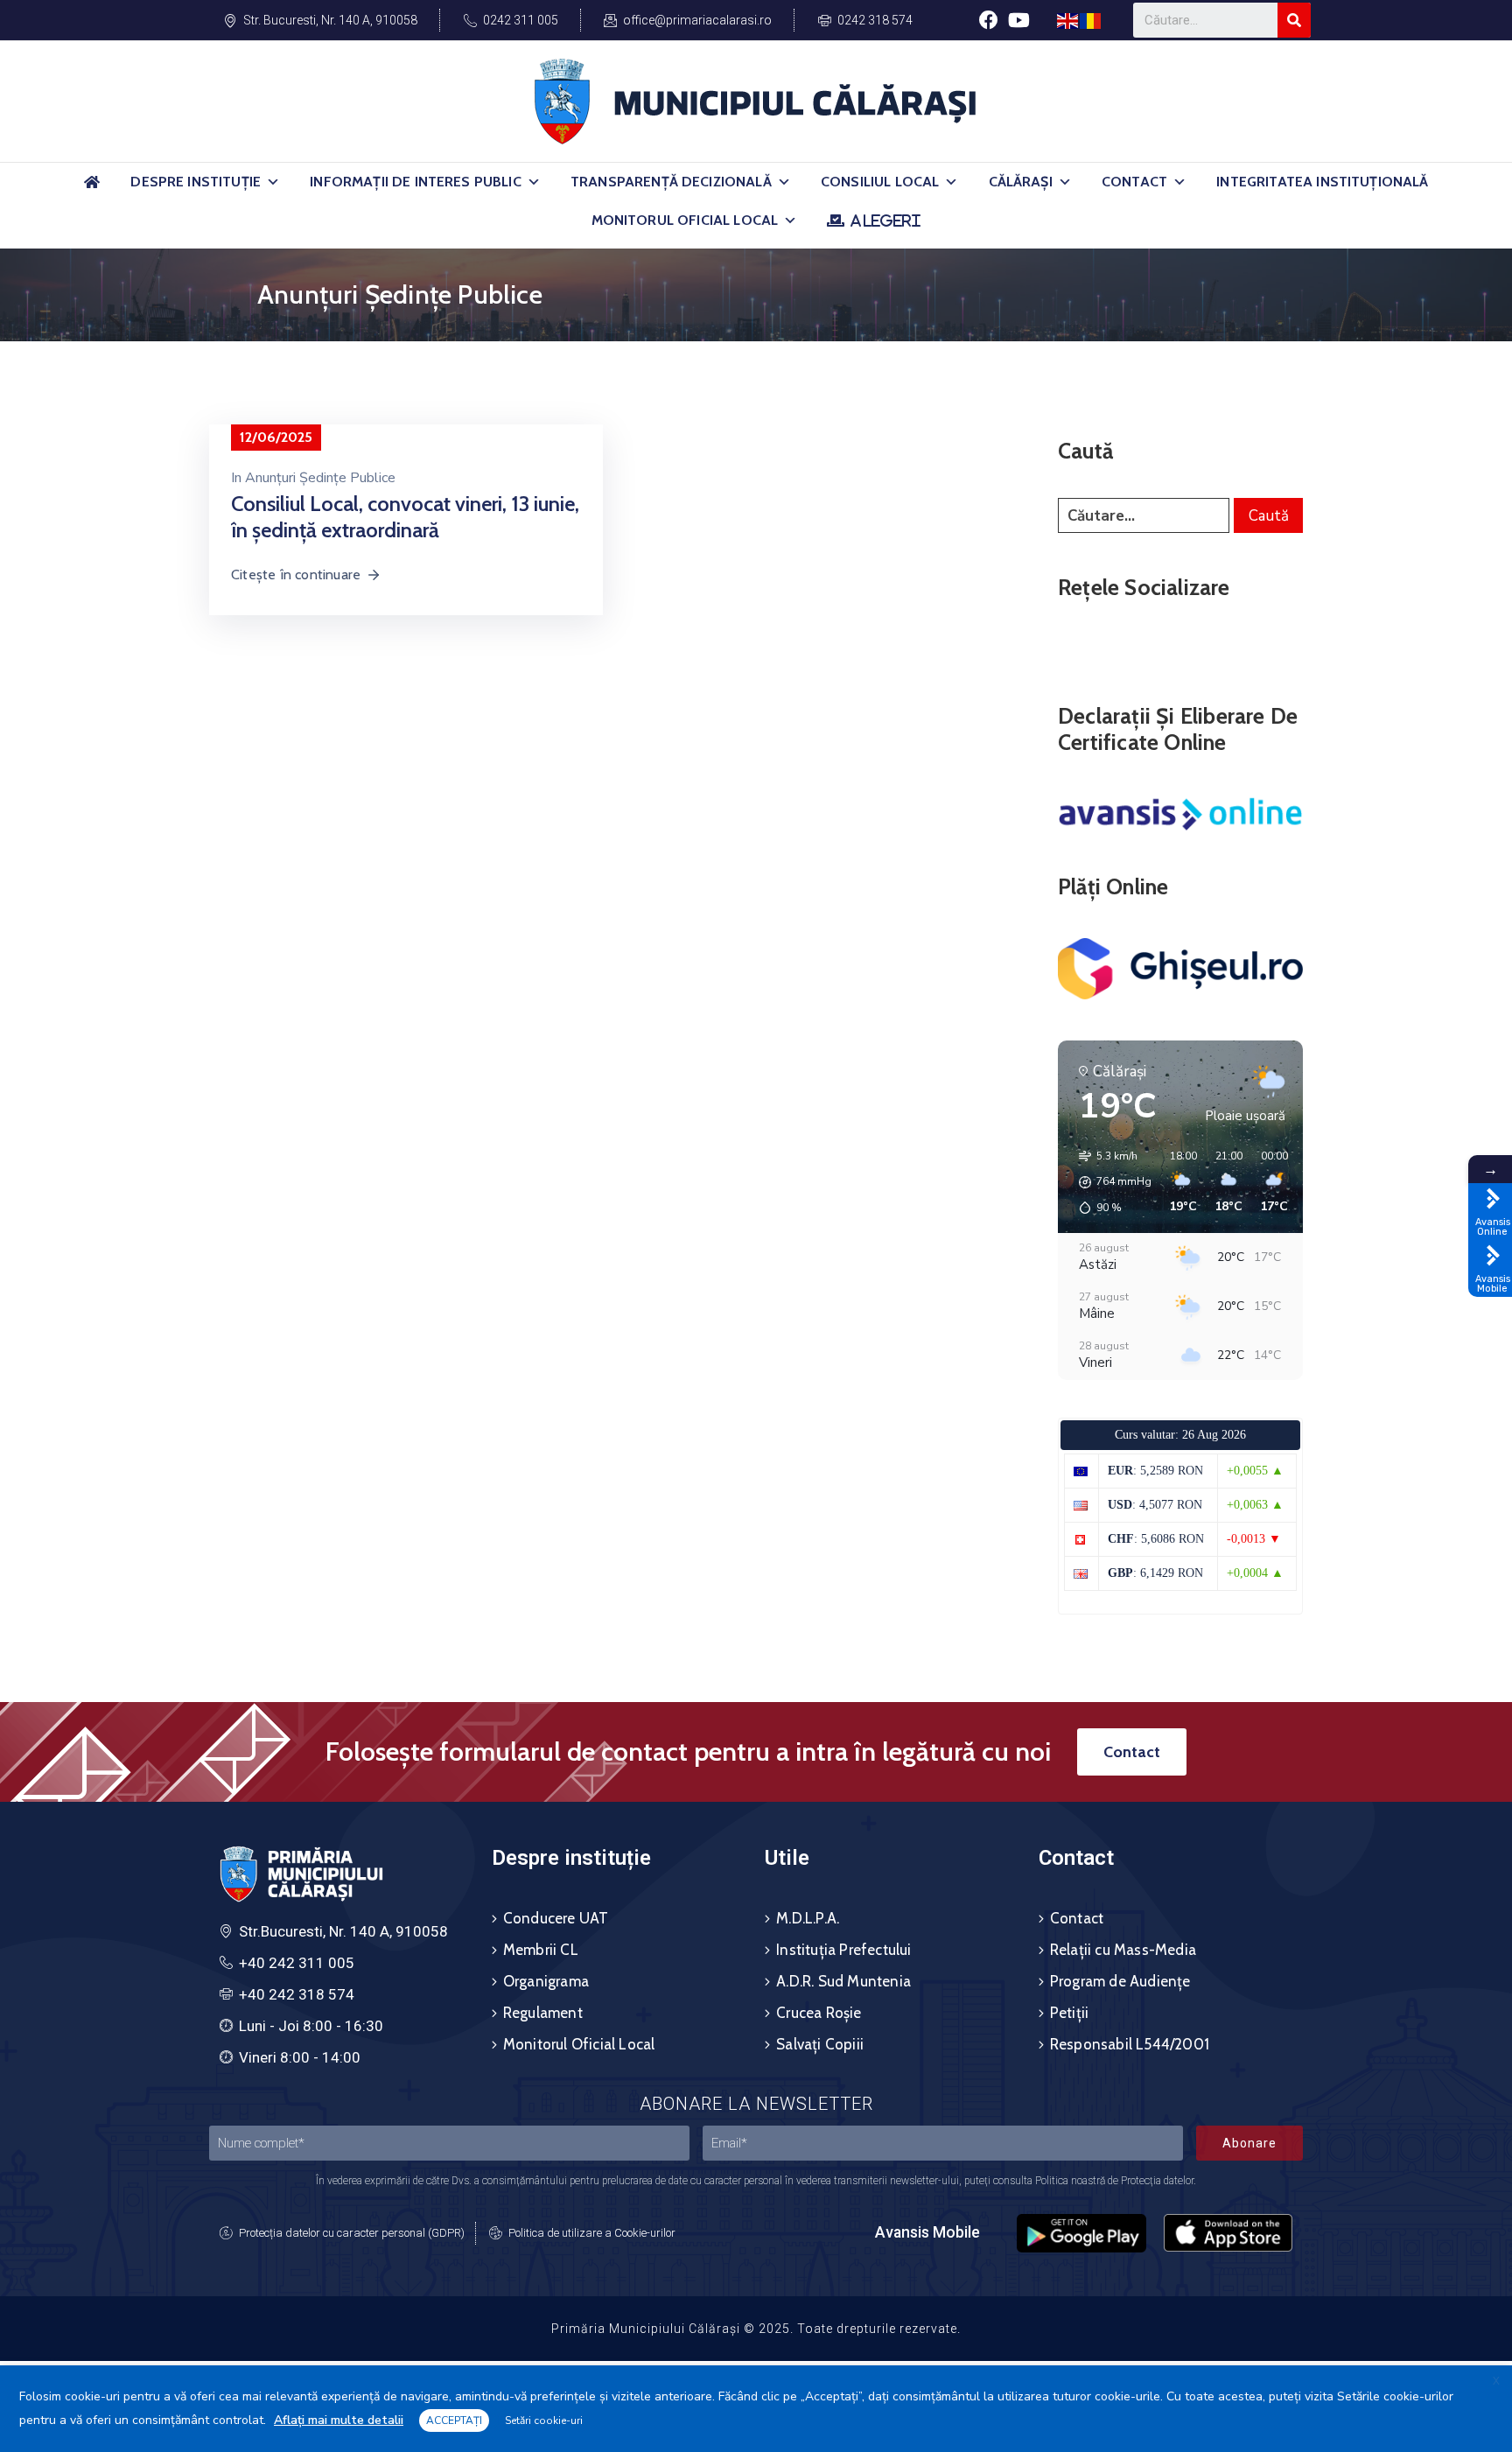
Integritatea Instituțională (1322, 182)
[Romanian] (1091, 20)
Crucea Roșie (819, 2013)
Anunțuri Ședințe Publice (320, 478)
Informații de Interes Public (415, 182)
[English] (1068, 20)
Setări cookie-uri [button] (544, 2420)
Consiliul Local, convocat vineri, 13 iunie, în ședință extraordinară (405, 517)
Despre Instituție (196, 182)
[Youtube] (1019, 20)
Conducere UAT (556, 1918)
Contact (1134, 182)
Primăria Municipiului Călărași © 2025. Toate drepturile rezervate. (756, 2329)
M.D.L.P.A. (808, 1918)
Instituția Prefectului (843, 1950)
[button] (273, 182)
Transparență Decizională (671, 182)
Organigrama (546, 1981)
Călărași (1021, 182)
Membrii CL (541, 1950)
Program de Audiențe (1120, 1981)
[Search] (1294, 20)
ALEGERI (885, 221)
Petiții (1069, 2013)
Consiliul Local (880, 182)
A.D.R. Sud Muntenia (843, 1981)
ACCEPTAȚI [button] (454, 2420)
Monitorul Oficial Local (685, 220)
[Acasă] (92, 189)
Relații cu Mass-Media (1123, 1950)
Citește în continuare (296, 574)
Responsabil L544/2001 (1130, 2044)
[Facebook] (988, 20)
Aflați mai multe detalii (339, 2420)
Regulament (543, 2013)
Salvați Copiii (820, 2044)
